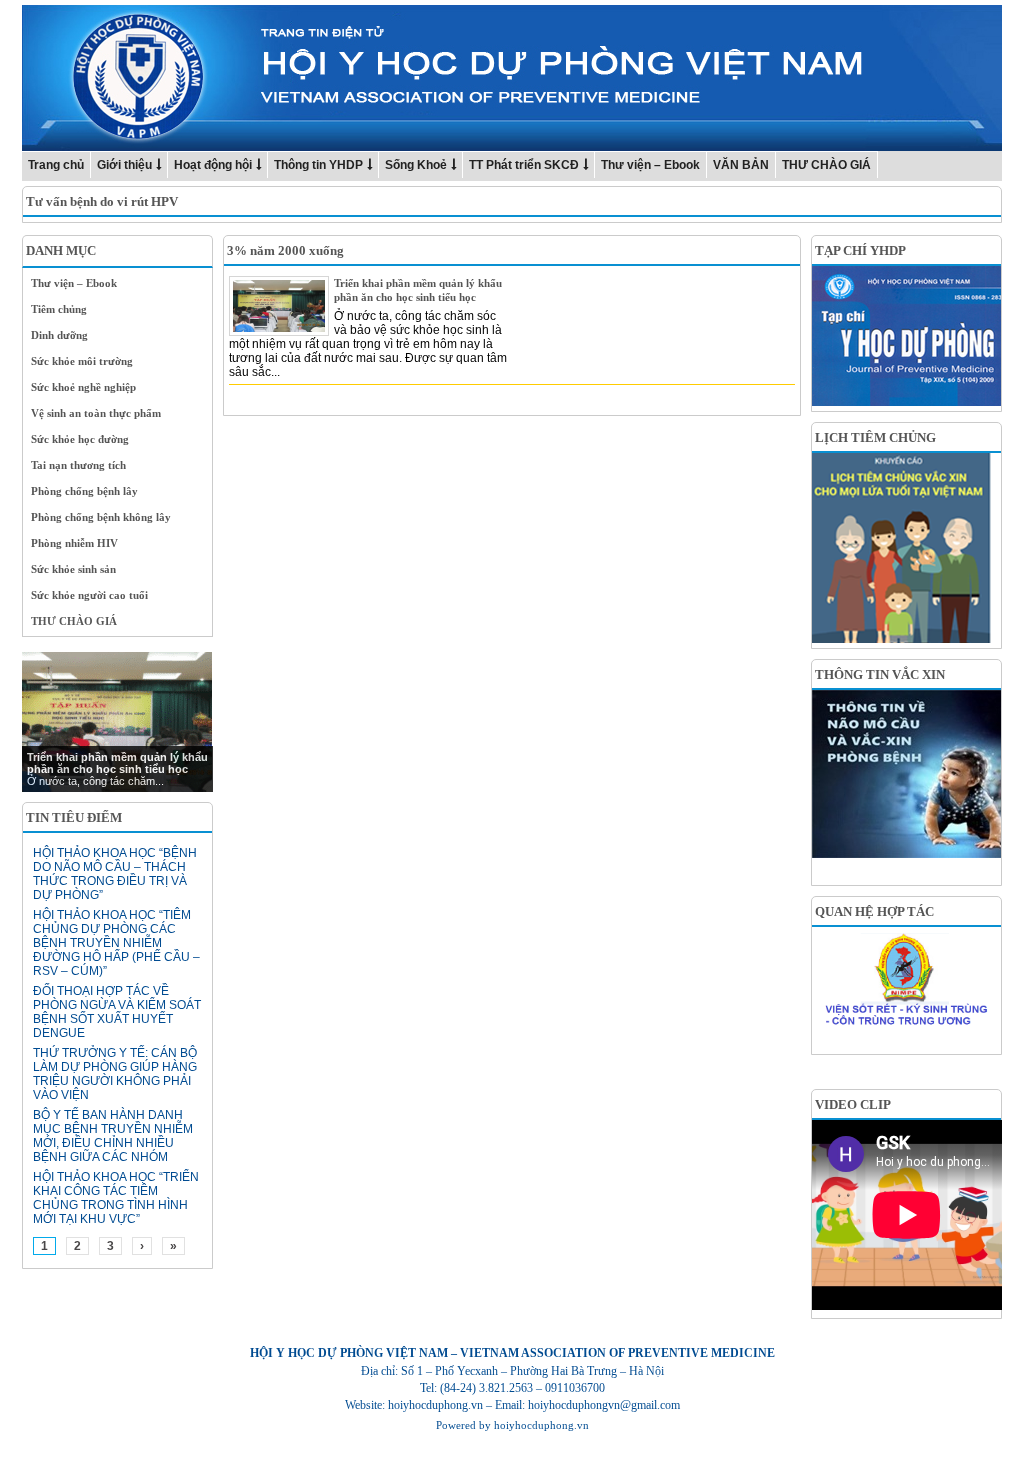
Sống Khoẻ (416, 165)
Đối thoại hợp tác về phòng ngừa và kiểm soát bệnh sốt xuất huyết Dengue (117, 1012)
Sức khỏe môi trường (82, 361)
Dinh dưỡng (59, 335)
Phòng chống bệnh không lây (101, 517)
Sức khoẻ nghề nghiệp (83, 387)
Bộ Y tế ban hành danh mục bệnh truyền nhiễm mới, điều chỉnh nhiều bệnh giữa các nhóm (113, 1136)
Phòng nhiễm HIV (74, 543)
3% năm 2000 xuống (285, 250)
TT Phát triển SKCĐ (524, 165)
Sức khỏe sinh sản (73, 569)
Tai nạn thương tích (78, 465)
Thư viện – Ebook (650, 165)
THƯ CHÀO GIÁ (826, 165)
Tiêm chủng (59, 309)
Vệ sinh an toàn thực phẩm (96, 413)
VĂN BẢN (741, 165)
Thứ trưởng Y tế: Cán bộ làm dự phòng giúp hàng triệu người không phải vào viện (115, 1074)
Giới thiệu (124, 165)
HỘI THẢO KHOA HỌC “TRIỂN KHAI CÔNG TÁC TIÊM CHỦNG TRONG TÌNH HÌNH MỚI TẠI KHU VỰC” (116, 1198)
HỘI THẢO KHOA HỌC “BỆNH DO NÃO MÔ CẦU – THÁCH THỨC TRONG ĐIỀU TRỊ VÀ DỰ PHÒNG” (115, 874)
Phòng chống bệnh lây (84, 491)
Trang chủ (56, 165)
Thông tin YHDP (318, 165)
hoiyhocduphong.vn (541, 1425)
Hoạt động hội (213, 165)
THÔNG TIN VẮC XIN (880, 674)
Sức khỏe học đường (80, 439)
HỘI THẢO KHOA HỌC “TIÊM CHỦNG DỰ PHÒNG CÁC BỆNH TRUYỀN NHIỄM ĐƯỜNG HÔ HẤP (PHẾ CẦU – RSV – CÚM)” (116, 943)
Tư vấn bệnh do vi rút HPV (102, 201)
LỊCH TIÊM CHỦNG (875, 437)
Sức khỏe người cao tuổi (89, 595)
